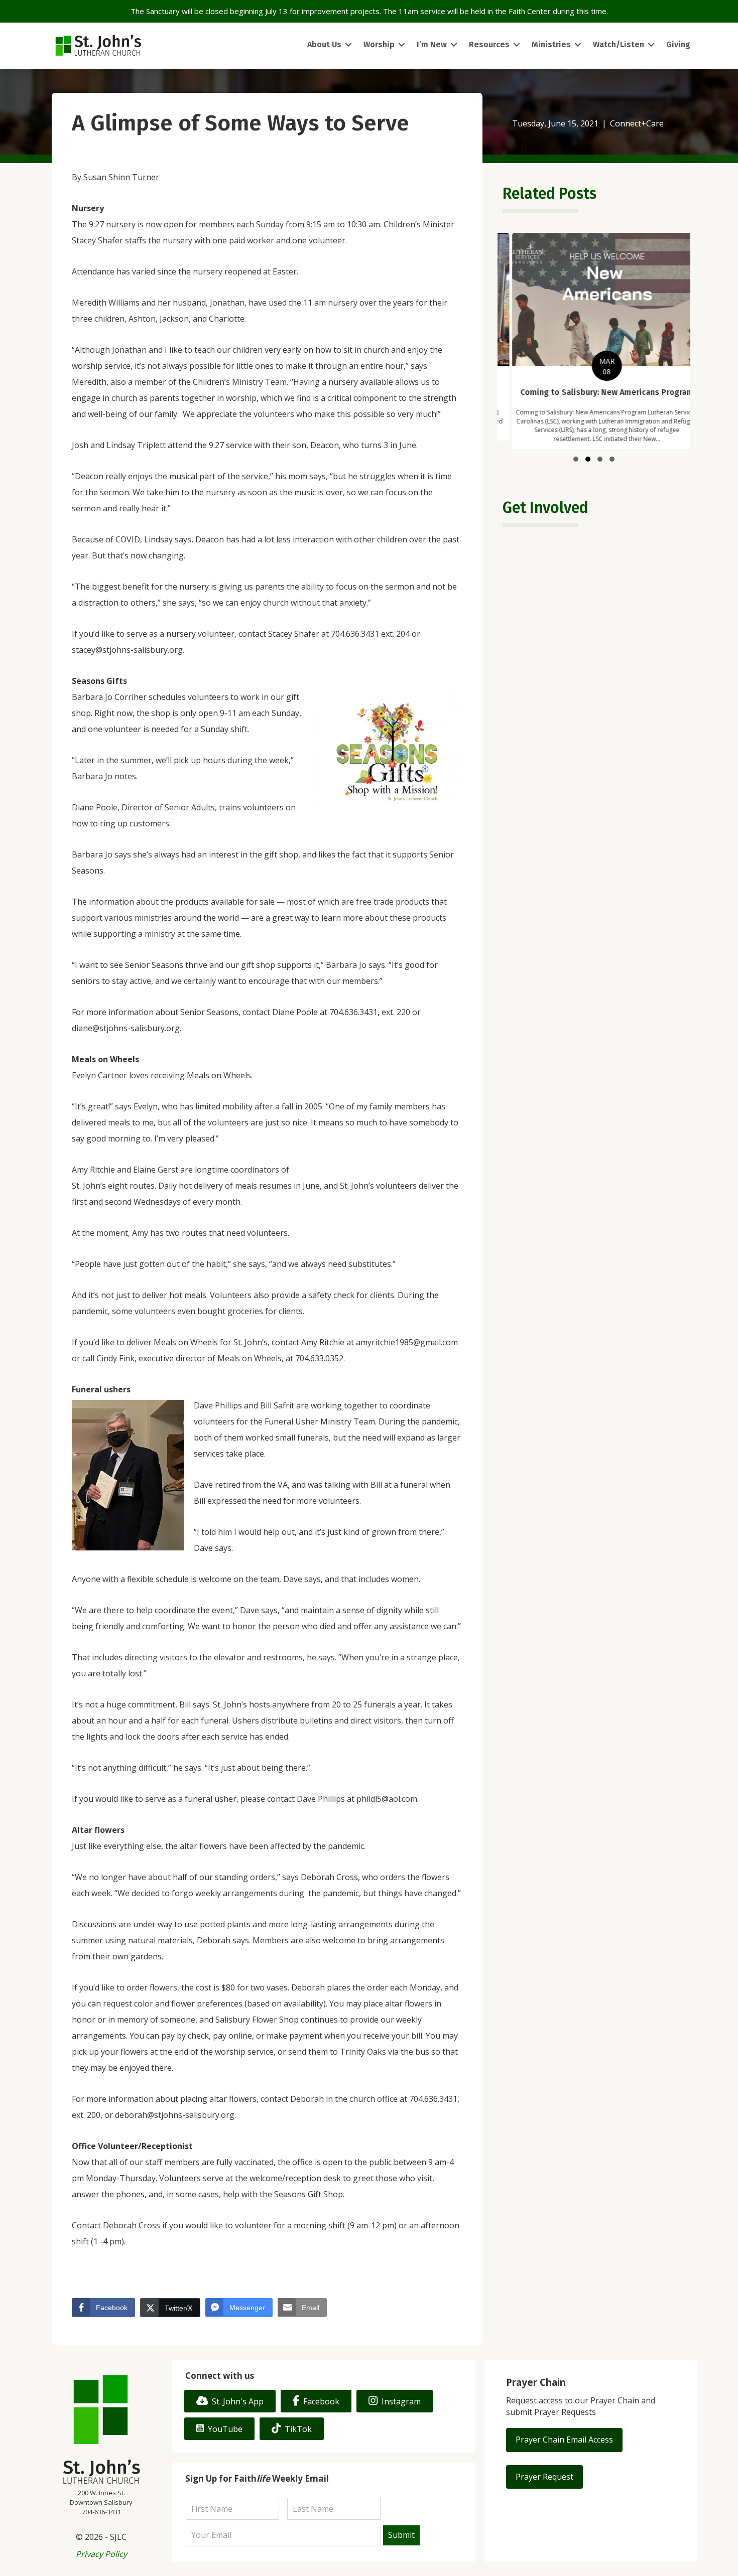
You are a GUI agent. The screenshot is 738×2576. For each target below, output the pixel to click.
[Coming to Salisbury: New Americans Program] (594, 341)
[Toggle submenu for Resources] (517, 45)
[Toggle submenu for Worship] (402, 45)
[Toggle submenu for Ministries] (578, 45)
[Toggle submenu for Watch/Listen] (651, 45)
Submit (401, 2535)
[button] (576, 459)
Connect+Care (637, 123)
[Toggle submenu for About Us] (348, 45)
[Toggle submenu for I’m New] (454, 45)
